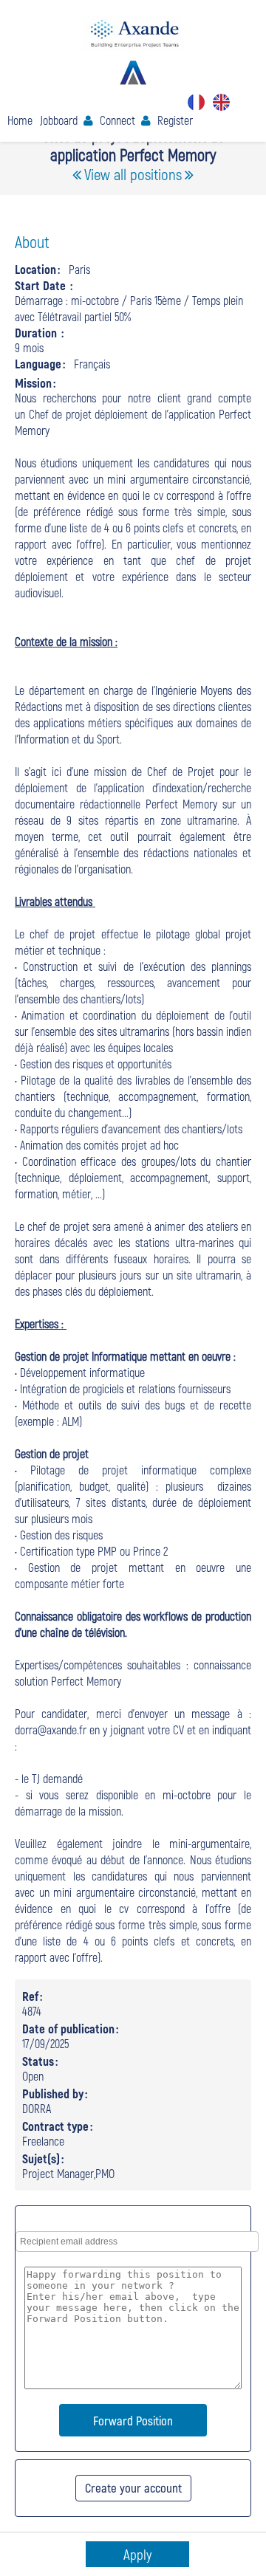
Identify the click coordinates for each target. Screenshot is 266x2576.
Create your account (133, 2487)
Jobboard (59, 120)
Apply (137, 2554)
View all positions (133, 174)
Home (20, 120)
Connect (117, 120)
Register (175, 120)
